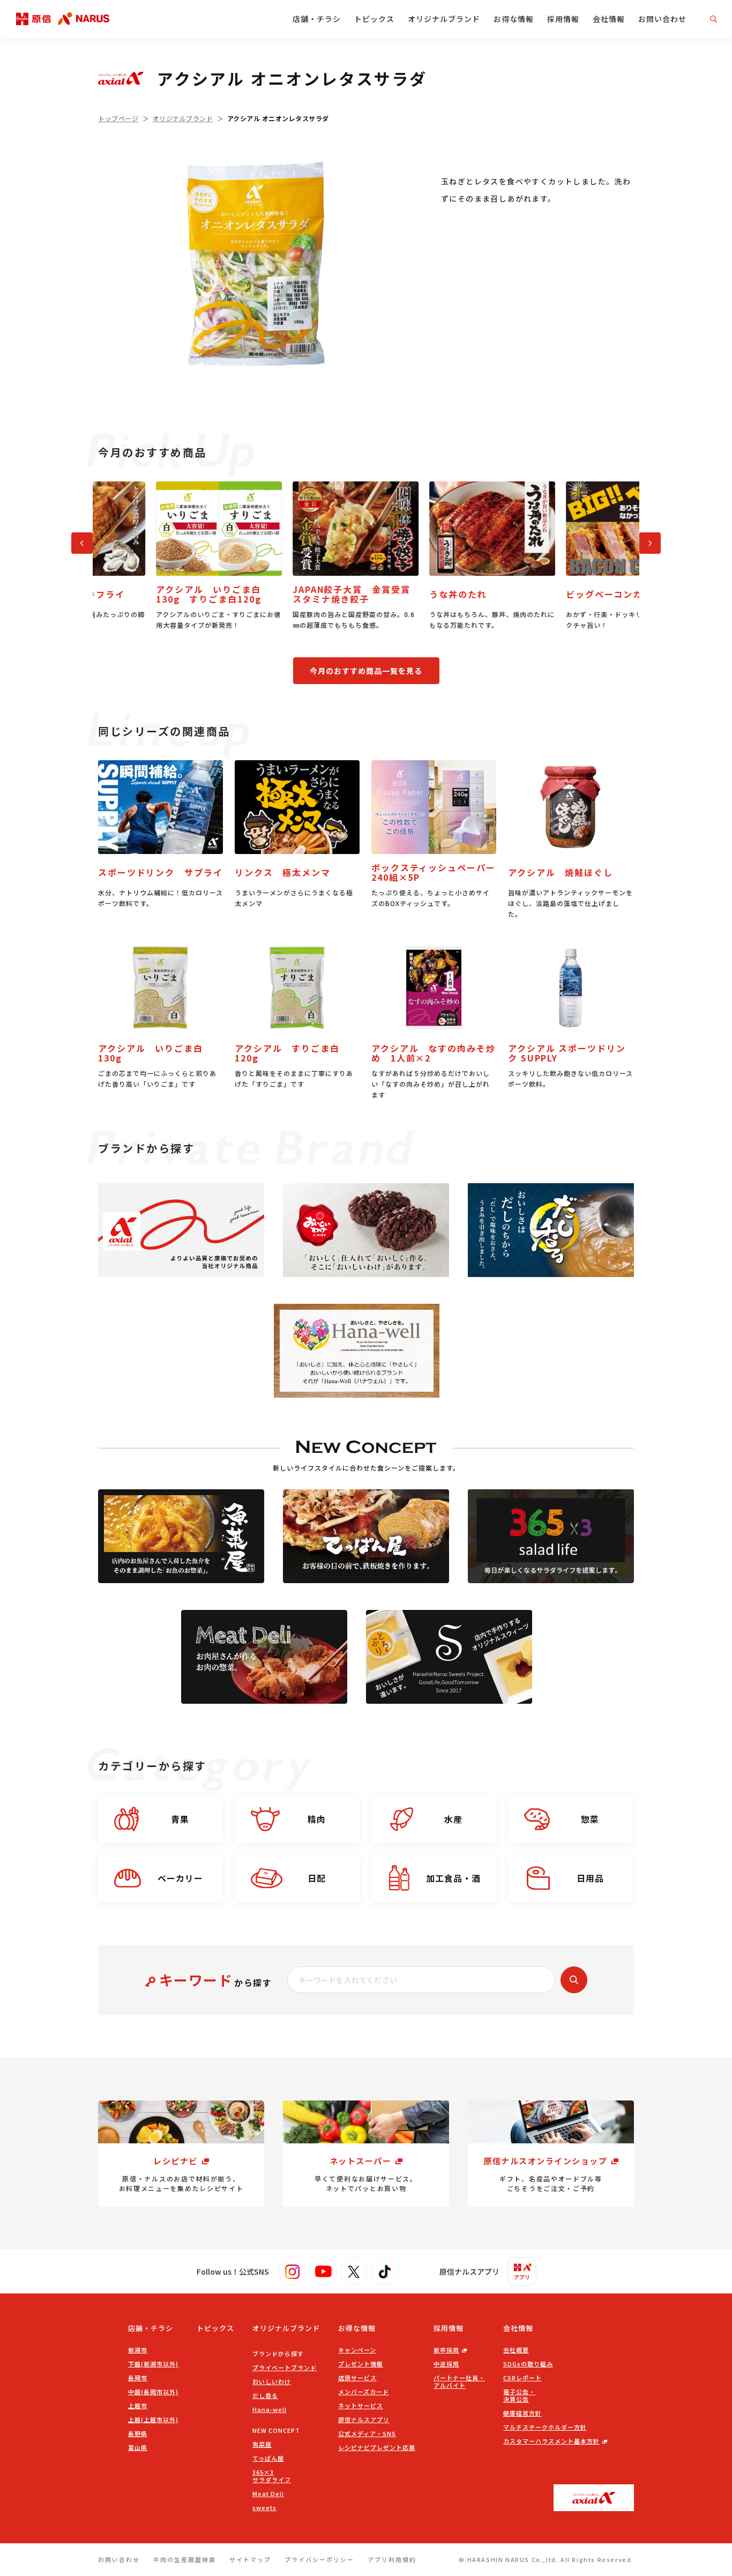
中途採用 (446, 2364)
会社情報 (609, 19)
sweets (264, 2507)
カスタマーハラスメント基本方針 (551, 2441)
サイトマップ (250, 2559)
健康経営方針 (522, 2413)
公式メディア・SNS (367, 2433)
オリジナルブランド (444, 19)
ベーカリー (180, 1878)
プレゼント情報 (361, 2364)
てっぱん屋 (268, 2458)
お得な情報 (514, 19)
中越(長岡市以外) (153, 2392)
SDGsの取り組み (528, 2364)
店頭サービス (357, 2378)
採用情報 (563, 19)
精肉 (317, 1819)
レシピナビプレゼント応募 (377, 2447)
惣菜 (590, 1819)
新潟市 (138, 2350)
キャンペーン (357, 2350)
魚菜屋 (262, 2444)
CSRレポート (522, 2378)
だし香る (265, 2395)
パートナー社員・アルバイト (459, 2381)
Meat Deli (268, 2493)
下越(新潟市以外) (153, 2364)
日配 (317, 1878)
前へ (77, 541)
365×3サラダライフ (272, 2476)
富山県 (138, 2447)
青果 (180, 1819)
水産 (453, 1819)
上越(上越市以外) (153, 2419)
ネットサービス (361, 2406)
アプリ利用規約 (392, 2559)
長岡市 (138, 2378)
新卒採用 (446, 2350)
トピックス (374, 19)
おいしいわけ (272, 2381)
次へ (645, 541)
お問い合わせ (662, 19)
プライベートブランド (285, 2367)
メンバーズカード (364, 2392)
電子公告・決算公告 (519, 2395)
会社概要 (516, 2350)
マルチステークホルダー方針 (545, 2427)
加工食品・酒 (453, 1878)
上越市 (138, 2406)
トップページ (118, 118)
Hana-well (270, 2409)
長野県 (138, 2433)
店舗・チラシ (317, 19)
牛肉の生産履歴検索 (185, 2559)
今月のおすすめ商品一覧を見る (366, 671)
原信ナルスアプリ (364, 2419)
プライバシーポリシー (319, 2559)
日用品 (590, 1878)
